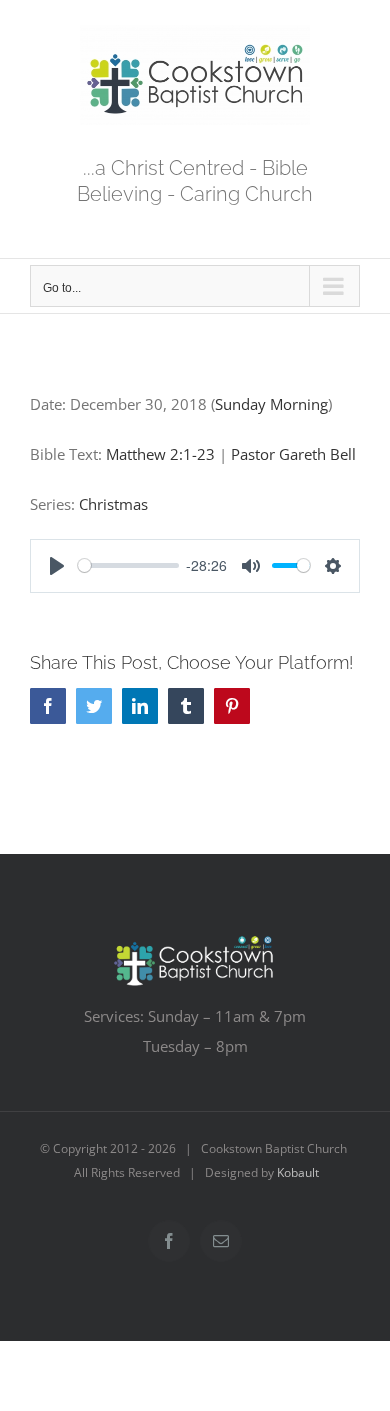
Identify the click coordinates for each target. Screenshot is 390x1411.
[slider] (128, 565)
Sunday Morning (271, 404)
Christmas (113, 504)
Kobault (298, 1172)
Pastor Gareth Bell (293, 454)
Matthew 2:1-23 (160, 454)
